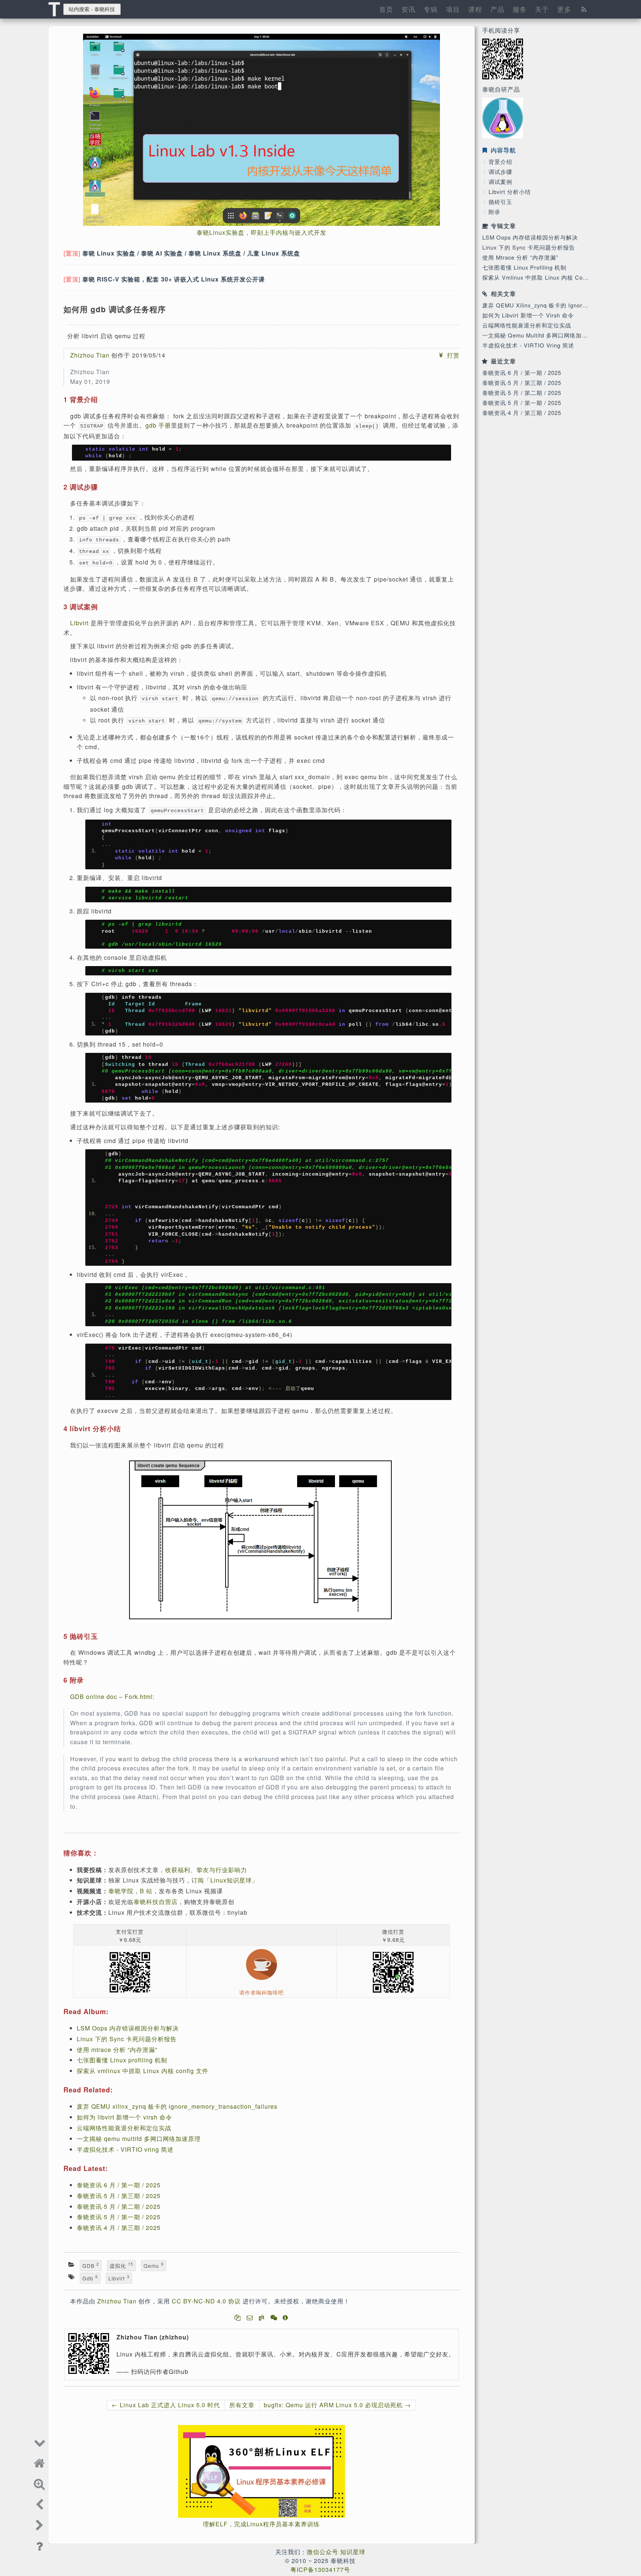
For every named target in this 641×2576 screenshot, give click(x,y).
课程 (475, 9)
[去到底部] (40, 2441)
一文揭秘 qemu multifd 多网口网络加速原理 (541, 335)
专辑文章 (503, 226)
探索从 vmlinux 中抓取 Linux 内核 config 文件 (544, 277)
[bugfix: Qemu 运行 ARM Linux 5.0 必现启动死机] (40, 2524)
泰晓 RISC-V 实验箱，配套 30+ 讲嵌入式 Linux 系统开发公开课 (174, 279)
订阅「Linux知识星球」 (225, 1880)
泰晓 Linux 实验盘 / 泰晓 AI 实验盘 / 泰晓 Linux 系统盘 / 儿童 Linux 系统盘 (191, 253)
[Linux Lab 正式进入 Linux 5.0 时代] (40, 2504)
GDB (91, 2266)
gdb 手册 (158, 425)
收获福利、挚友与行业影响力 (206, 1870)
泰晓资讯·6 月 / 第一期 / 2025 (522, 373)
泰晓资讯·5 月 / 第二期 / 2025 (522, 393)
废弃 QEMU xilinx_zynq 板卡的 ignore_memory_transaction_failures (177, 2106)
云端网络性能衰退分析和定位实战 (527, 325)
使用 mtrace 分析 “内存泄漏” (520, 257)
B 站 (146, 1891)
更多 (564, 9)
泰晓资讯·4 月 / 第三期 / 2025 (522, 413)
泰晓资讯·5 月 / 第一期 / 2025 (522, 403)
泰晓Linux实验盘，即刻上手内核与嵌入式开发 (262, 232)
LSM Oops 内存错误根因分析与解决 (530, 237)
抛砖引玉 (500, 202)
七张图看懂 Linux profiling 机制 (524, 267)
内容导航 (502, 150)
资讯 (408, 9)
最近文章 (503, 361)
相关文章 (503, 294)
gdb (90, 2278)
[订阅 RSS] (584, 9)
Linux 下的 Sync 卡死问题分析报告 (529, 247)
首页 (386, 9)
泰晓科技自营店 (156, 1902)
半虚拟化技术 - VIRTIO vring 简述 (528, 345)
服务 (520, 9)
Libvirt (79, 623)
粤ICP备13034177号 (320, 2570)
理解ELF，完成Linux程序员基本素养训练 (261, 2524)
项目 (453, 9)
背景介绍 (500, 162)
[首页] (40, 2462)
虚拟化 (121, 2266)
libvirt (119, 2278)
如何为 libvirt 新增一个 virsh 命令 (528, 315)
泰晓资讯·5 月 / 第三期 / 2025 (522, 383)
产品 (497, 9)
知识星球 (353, 2552)
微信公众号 (323, 2552)
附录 (494, 212)
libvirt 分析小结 (510, 192)
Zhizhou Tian (90, 355)
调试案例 (500, 182)
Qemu (154, 2266)
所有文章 (242, 2405)
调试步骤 (500, 172)
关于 (542, 9)
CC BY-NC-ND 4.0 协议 (206, 2301)
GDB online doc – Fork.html (111, 1697)
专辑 (431, 9)
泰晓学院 (121, 1891)
